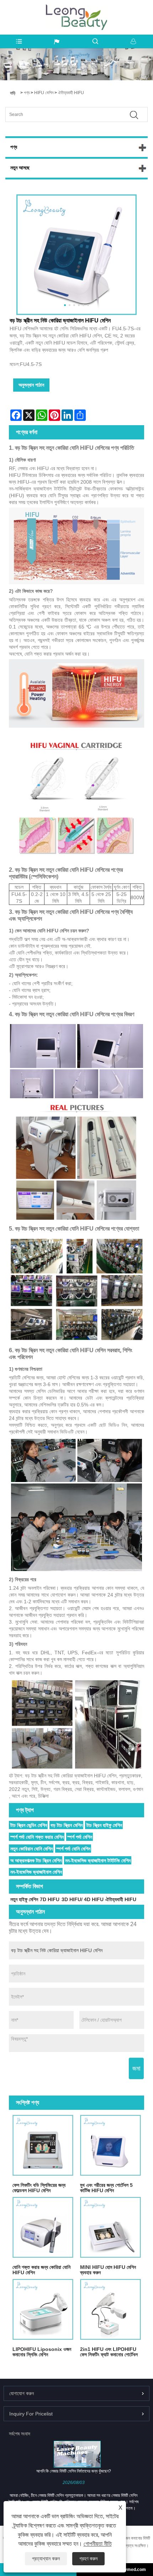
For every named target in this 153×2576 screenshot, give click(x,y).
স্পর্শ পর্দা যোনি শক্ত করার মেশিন (37, 1837)
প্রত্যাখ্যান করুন (46, 2559)
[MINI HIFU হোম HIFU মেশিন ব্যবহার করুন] (110, 2227)
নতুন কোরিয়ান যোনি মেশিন (31, 1849)
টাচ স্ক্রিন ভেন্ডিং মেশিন (29, 1825)
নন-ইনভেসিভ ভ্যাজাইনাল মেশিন (36, 1872)
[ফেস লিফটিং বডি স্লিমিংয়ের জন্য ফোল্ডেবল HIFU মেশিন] (43, 2145)
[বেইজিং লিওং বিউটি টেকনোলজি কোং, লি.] (76, 8)
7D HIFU (50, 1899)
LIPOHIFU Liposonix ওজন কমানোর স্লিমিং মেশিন (42, 2352)
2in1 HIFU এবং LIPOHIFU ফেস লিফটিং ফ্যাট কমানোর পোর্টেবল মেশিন (109, 2352)
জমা (136, 2068)
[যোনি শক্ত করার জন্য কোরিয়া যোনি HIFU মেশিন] (43, 2227)
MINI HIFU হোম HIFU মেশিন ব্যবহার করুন (108, 2270)
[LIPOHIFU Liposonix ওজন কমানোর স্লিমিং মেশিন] (43, 2309)
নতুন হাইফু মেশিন (24, 1899)
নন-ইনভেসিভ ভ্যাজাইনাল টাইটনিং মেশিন (98, 1860)
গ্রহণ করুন (88, 2559)
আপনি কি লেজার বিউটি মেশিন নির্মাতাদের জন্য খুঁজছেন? (74, 2471)
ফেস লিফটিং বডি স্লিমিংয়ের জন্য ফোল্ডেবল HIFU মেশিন (39, 2188)
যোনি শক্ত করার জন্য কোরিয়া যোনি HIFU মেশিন (41, 2270)
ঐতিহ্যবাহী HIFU (71, 93)
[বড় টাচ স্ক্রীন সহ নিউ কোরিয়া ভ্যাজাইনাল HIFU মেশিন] (76, 255)
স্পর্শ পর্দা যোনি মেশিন (73, 1849)
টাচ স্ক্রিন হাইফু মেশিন (104, 1825)
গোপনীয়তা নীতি (98, 2544)
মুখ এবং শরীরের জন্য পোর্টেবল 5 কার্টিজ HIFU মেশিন (106, 2188)
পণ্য (27, 93)
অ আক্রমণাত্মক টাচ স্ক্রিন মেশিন (36, 1860)
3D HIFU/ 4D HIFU (83, 1899)
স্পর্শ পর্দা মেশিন (80, 1837)
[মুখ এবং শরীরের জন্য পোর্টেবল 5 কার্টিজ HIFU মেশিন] (110, 2145)
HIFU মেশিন (44, 93)
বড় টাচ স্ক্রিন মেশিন (67, 1825)
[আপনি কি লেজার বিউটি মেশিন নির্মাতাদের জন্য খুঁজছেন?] (77, 2454)
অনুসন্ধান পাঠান (31, 385)
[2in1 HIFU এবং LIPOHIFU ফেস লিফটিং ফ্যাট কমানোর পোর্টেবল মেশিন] (110, 2309)
